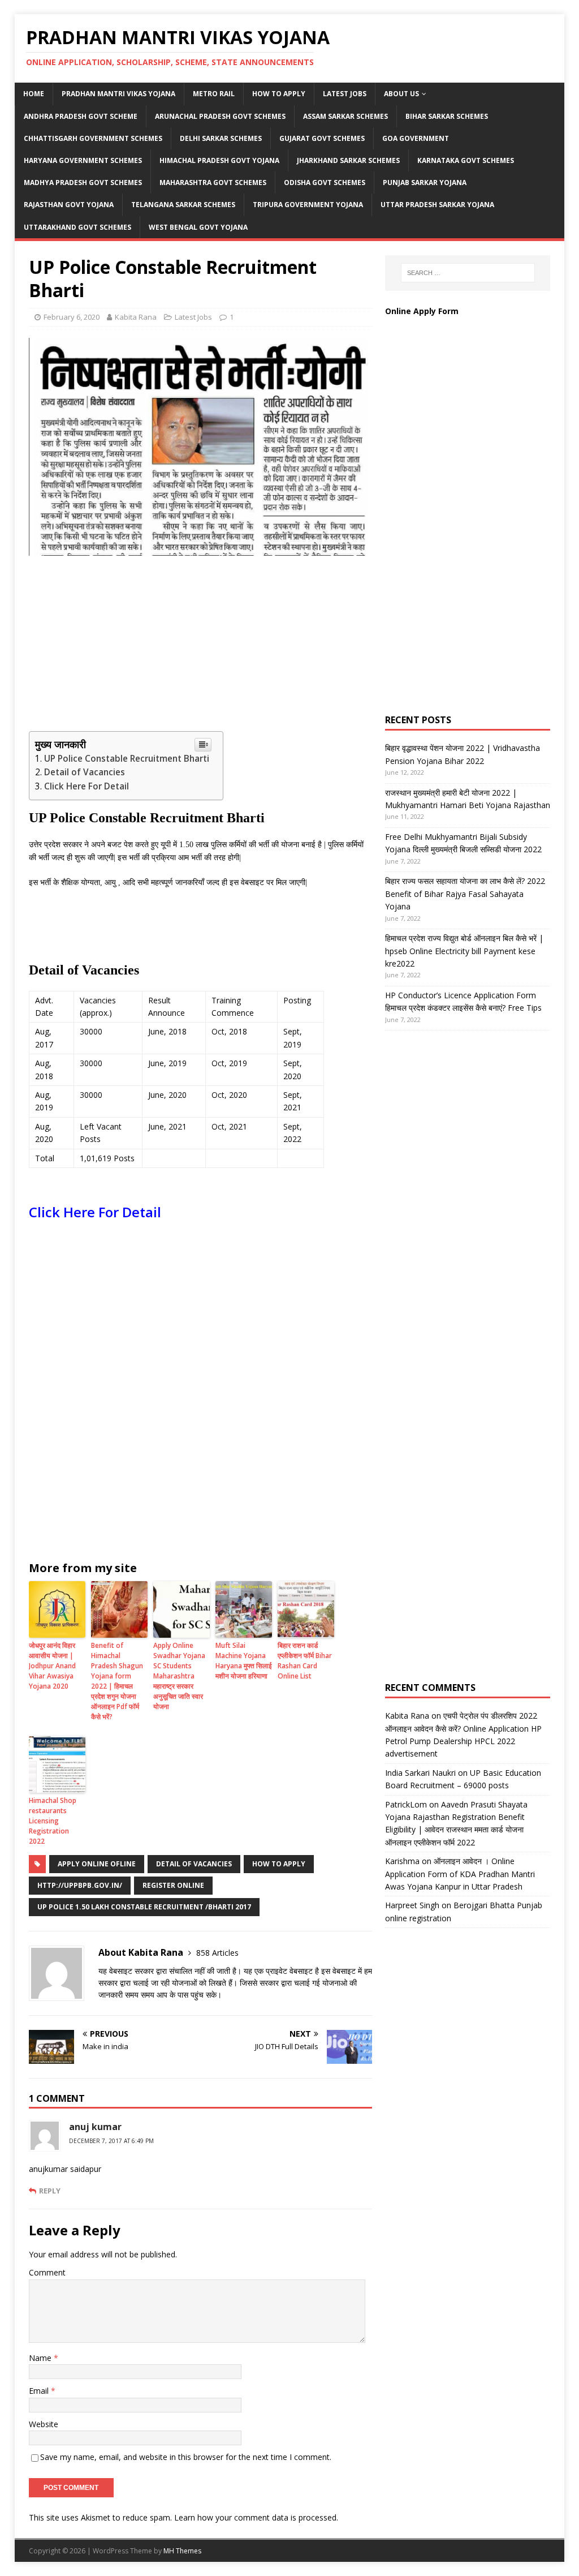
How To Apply (279, 1864)
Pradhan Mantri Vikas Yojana (118, 94)
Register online (173, 1885)
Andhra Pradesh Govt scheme (81, 116)
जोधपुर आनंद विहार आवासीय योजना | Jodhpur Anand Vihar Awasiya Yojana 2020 (52, 1666)
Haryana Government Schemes (83, 160)
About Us (401, 94)
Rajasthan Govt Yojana (69, 205)
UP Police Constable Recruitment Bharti (128, 759)
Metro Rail (214, 94)
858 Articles (217, 1953)
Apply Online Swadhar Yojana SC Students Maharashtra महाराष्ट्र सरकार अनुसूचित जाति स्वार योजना (179, 1676)
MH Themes (182, 2551)
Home (34, 94)
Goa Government (416, 138)
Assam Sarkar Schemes (345, 116)
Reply (50, 2191)
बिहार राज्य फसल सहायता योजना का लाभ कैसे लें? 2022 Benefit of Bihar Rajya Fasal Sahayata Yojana (465, 894)
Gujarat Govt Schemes (322, 138)
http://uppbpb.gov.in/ (80, 1885)
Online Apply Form (423, 311)
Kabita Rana (136, 317)
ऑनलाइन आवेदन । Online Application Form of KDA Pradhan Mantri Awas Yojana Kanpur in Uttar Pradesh (460, 1874)
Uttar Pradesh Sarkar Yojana (437, 205)
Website (44, 2424)
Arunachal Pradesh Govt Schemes (220, 116)
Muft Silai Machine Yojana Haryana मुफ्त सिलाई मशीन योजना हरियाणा (244, 1661)
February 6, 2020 (72, 317)
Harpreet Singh (412, 1905)
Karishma (402, 1861)
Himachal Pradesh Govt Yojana (219, 160)
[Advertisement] (200, 646)
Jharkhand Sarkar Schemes (348, 160)
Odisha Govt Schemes (325, 183)
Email (40, 2391)
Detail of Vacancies (86, 772)
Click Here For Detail (87, 786)
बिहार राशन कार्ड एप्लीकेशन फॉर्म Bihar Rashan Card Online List (305, 1661)
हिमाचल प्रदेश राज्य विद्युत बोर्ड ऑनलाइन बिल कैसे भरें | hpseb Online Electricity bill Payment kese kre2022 (464, 951)
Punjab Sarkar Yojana (425, 183)
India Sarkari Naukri (420, 1773)
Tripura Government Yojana (308, 205)
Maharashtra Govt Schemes (213, 183)
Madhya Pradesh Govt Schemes (83, 183)
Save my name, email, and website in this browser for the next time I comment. (186, 2457)
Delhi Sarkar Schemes (221, 138)
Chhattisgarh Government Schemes (93, 138)
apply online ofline (97, 1864)
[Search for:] (468, 273)
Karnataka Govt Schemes (466, 160)
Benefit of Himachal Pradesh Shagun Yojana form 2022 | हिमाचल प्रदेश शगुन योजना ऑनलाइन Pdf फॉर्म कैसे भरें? (117, 1681)
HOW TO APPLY (279, 94)
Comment (47, 2272)
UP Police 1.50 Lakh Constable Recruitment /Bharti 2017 (144, 1907)
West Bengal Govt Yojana (198, 227)
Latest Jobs (345, 94)
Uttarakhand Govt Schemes (77, 227)
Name (41, 2358)
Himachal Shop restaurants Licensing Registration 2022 (53, 1821)
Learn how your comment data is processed (255, 2517)
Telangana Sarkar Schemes (183, 205)
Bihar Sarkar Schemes (447, 116)
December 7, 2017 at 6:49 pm (111, 2141)
